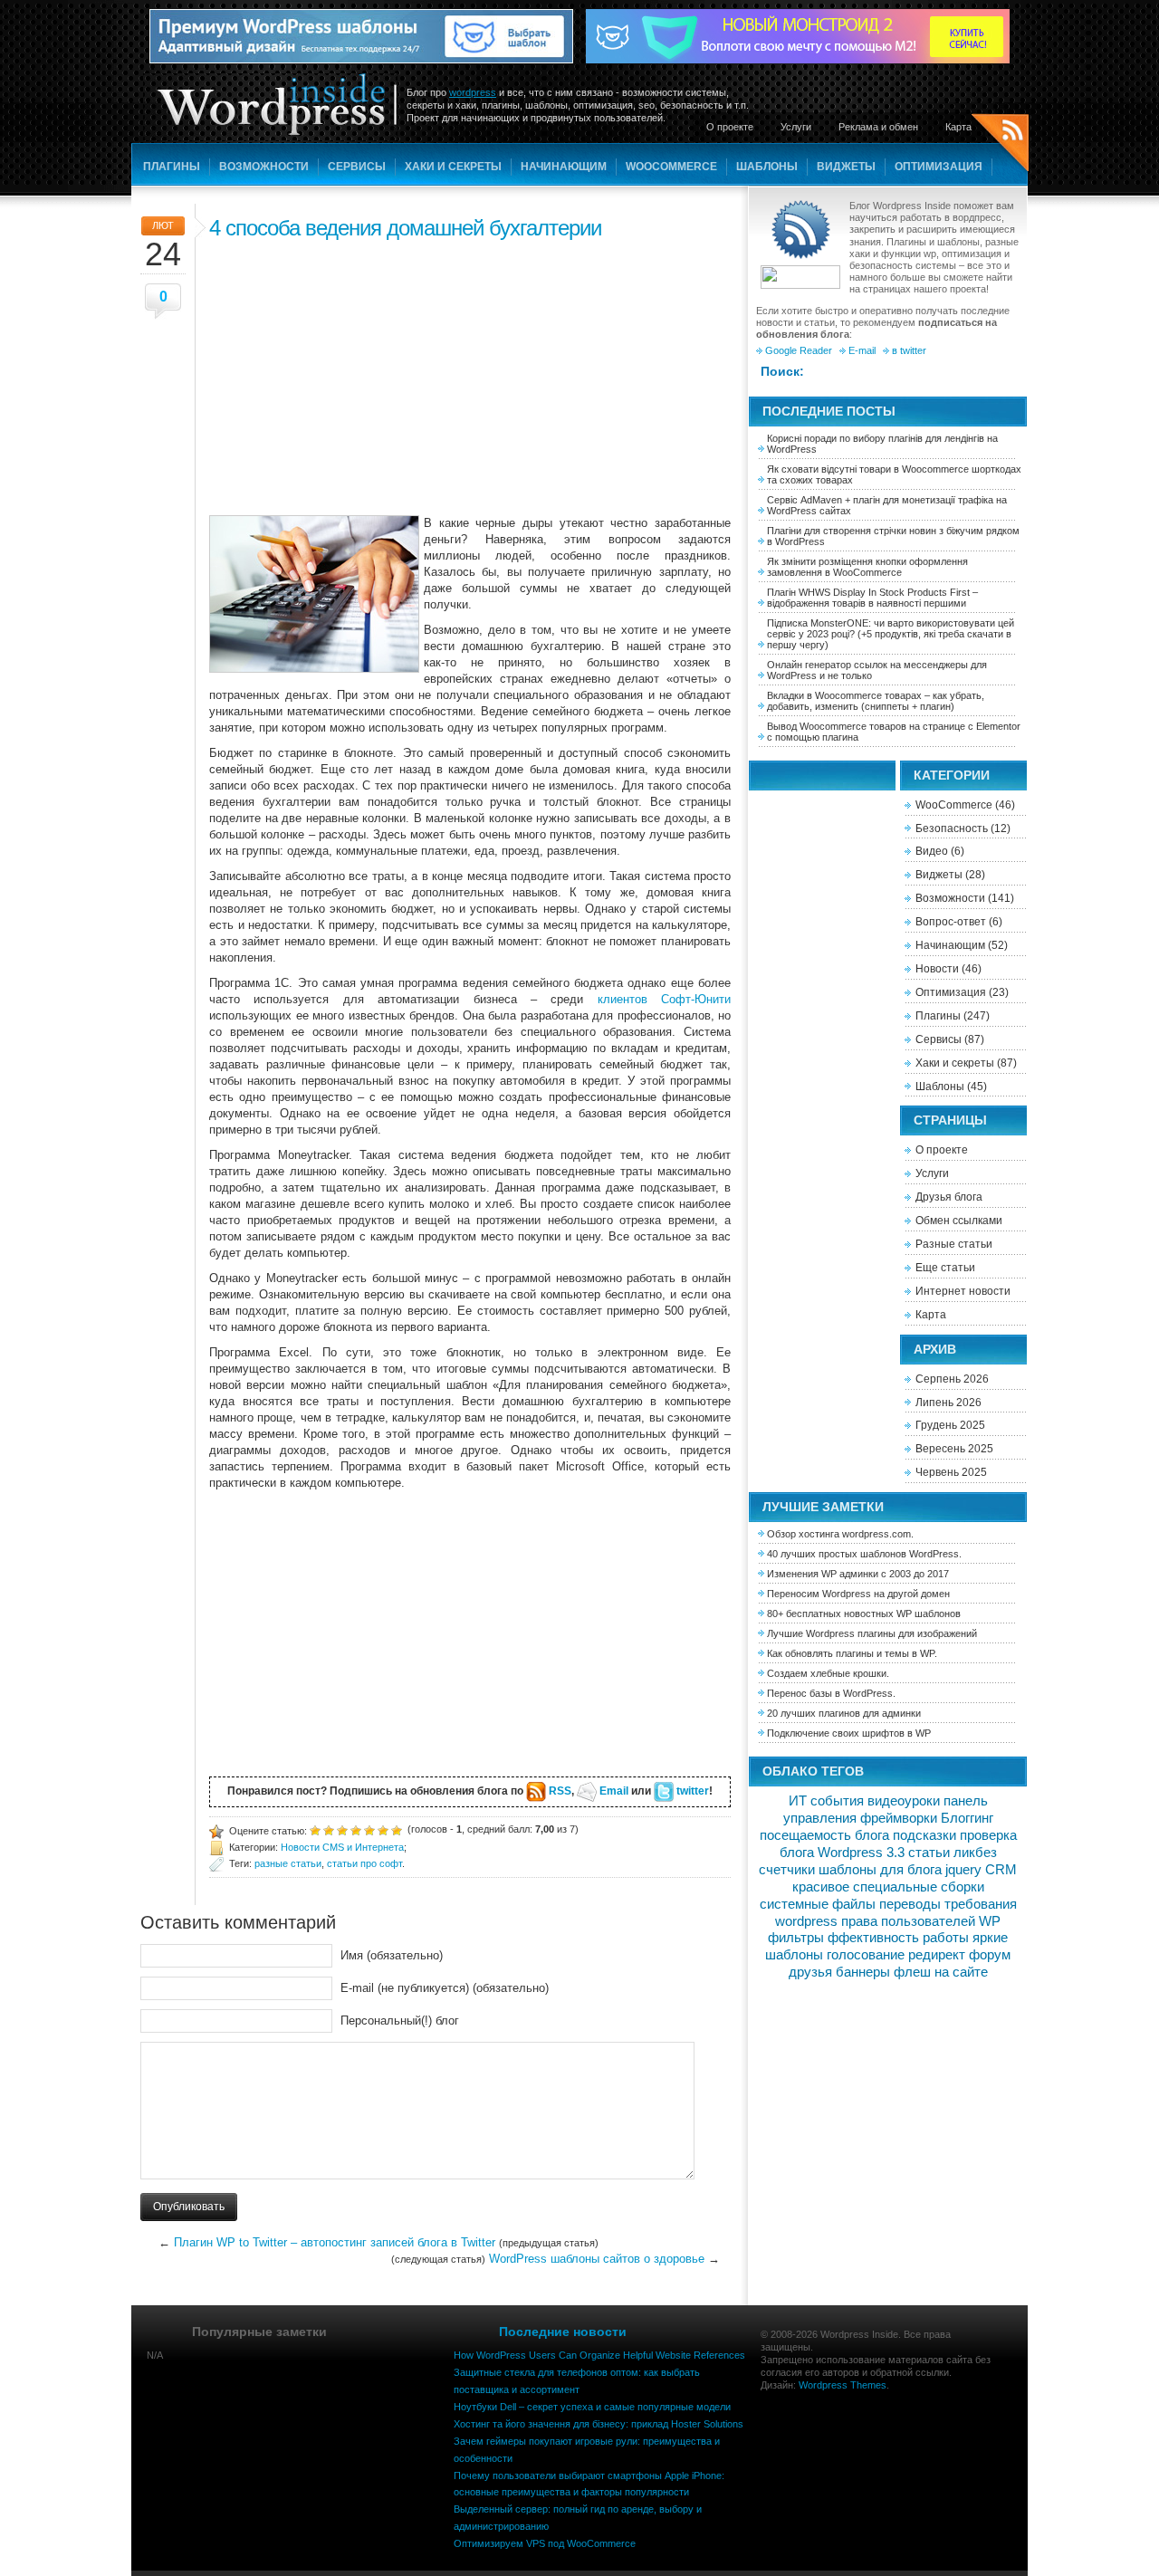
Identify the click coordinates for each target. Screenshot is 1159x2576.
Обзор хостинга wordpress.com (839, 1534)
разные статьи (288, 1863)
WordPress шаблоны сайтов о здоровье (597, 2259)
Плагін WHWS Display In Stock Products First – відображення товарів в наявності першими (872, 598)
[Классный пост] (383, 1829)
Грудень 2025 (950, 1425)
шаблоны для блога (880, 1870)
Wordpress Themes (843, 2385)
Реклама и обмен (878, 127)
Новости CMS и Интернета (342, 1847)
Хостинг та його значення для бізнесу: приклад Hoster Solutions (599, 2424)
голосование (866, 1955)
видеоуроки (904, 1801)
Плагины (172, 167)
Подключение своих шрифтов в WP (849, 1733)
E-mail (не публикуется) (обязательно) (445, 1988)
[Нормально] (356, 1829)
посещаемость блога (824, 1835)
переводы (910, 1904)
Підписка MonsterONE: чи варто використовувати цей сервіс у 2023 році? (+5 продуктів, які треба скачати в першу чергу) (891, 634)
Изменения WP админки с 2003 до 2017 (858, 1574)
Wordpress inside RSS (1000, 145)
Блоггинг (967, 1818)
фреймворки (899, 1818)
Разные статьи (954, 1244)
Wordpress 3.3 (861, 1853)
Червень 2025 (951, 1472)
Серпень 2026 (952, 1379)
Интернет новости (963, 1291)
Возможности (264, 167)
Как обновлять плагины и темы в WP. (852, 1653)
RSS (560, 1791)
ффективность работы (898, 1938)
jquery (963, 1870)
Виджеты (846, 167)
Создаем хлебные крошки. (828, 1673)
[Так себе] (342, 1829)
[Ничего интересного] (329, 1829)
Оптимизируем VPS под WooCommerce (545, 2543)
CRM (1001, 1870)
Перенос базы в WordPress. (831, 1693)
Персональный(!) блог (400, 2021)
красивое (821, 1887)
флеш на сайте (941, 1972)
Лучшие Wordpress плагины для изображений (872, 1633)
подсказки (924, 1835)
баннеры (863, 1972)
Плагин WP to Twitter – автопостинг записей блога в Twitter (335, 2242)
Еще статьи (945, 1268)
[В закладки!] (397, 1829)
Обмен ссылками (959, 1221)
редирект (937, 1955)
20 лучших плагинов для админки (844, 1713)
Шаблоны (767, 167)
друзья (810, 1972)
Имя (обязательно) (392, 1955)
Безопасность (952, 828)
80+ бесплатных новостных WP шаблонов (864, 1614)
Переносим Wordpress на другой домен (858, 1594)
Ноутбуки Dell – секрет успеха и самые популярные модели (592, 2407)
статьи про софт (364, 1863)
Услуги (796, 127)
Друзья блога (949, 1197)
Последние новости (563, 2332)
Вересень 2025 (954, 1449)
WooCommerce (671, 167)
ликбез (975, 1853)
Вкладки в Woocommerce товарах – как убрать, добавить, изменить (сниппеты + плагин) (876, 701)
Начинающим (564, 167)
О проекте (730, 127)
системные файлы (818, 1904)
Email (614, 1791)
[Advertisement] (470, 375)
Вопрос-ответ (951, 922)
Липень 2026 (948, 1403)
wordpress (473, 92)
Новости (937, 969)
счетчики (787, 1870)
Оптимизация (939, 167)
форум (990, 1955)
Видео (932, 851)
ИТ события (826, 1801)
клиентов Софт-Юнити (664, 999)
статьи (929, 1853)
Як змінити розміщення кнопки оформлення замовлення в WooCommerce (867, 567)
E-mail (862, 350)
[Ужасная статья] (315, 1829)
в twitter (909, 350)
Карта (958, 127)
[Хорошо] (369, 1829)
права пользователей (908, 1921)
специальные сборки (919, 1887)
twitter (693, 1791)
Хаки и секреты (453, 167)
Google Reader (799, 350)
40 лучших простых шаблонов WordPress (863, 1554)
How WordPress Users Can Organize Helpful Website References (599, 2355)
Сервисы (357, 167)
